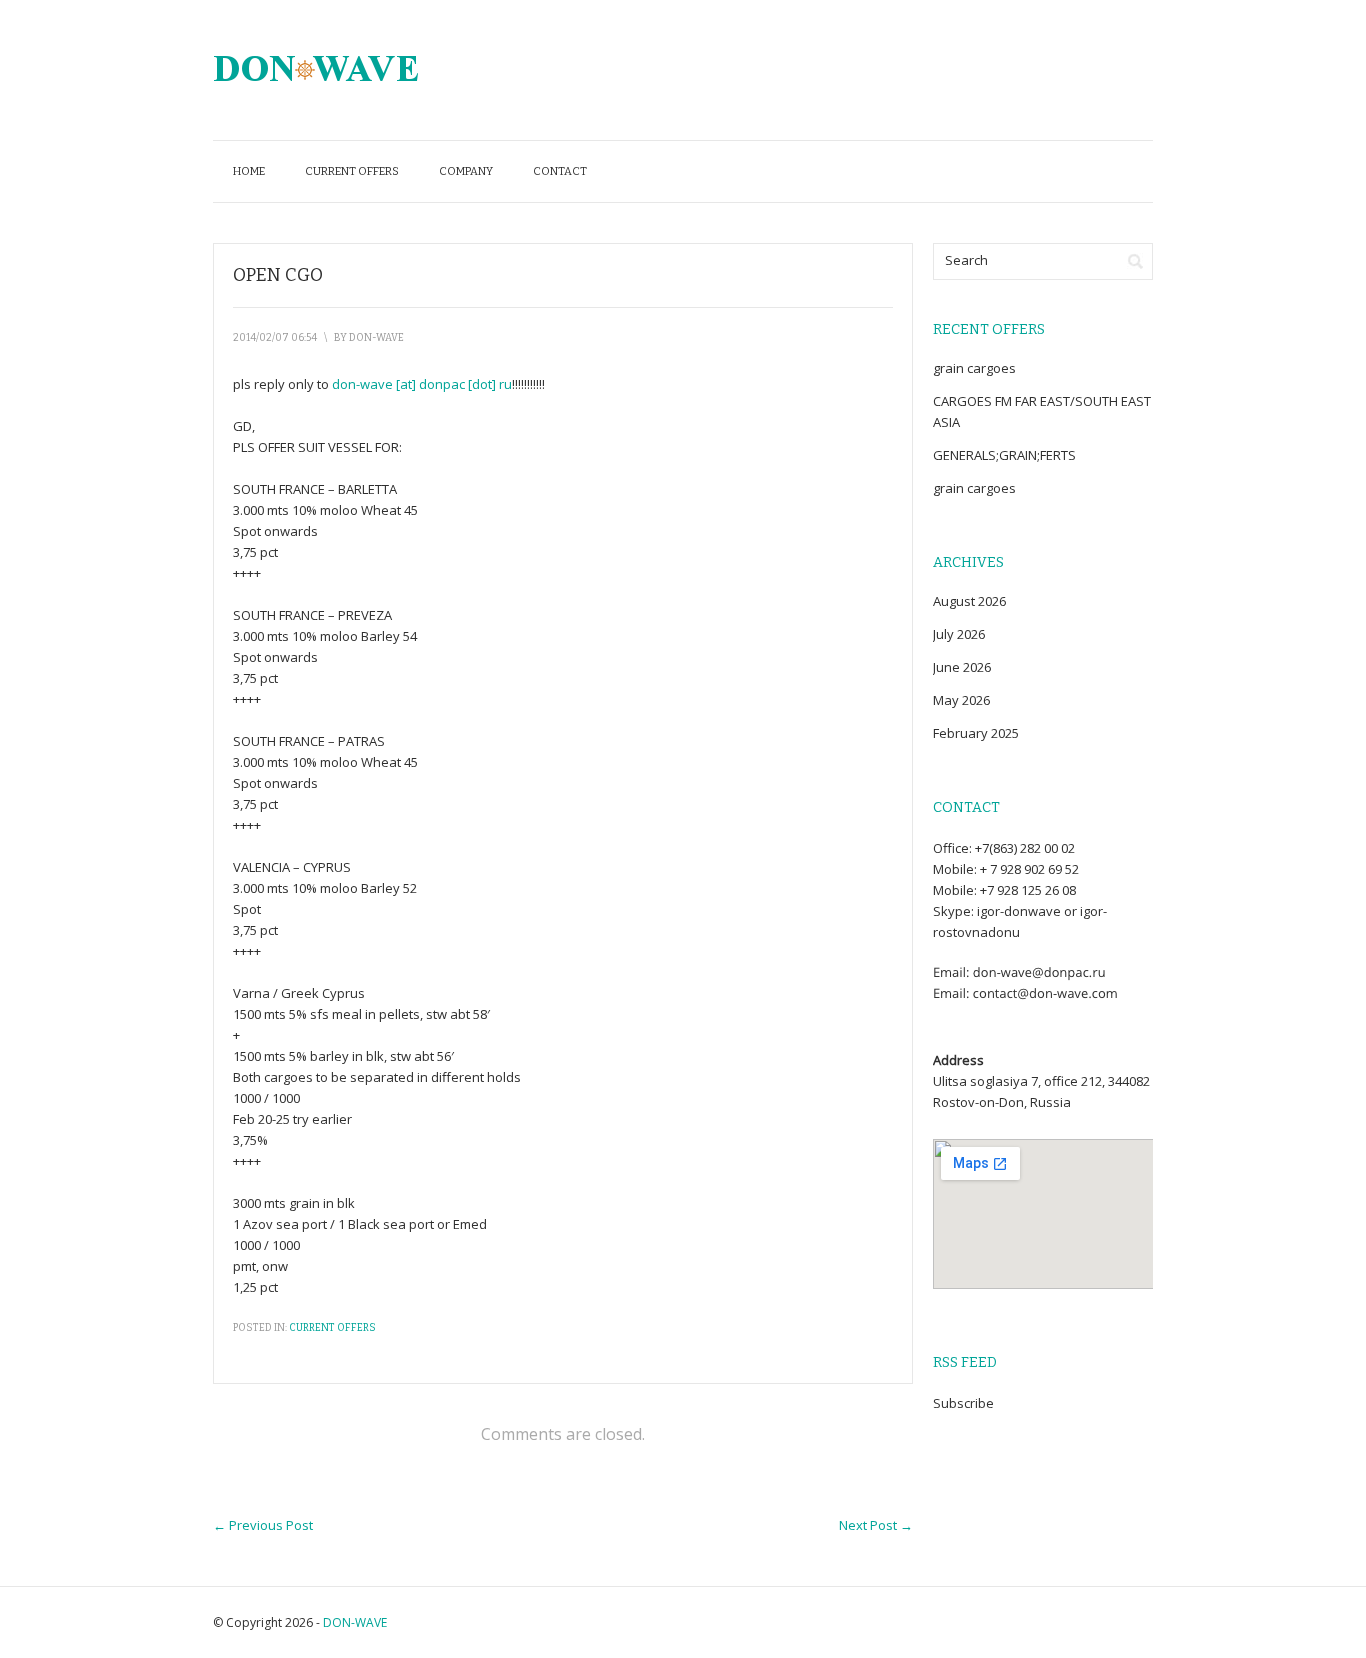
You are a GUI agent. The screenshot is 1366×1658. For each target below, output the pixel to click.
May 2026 (961, 700)
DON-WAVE (355, 1622)
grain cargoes (974, 368)
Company (466, 171)
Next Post (876, 1525)
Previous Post (263, 1525)
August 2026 (969, 601)
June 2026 (962, 667)
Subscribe (963, 1403)
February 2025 (976, 733)
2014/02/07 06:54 (275, 338)
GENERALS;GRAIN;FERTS (1004, 455)
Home (249, 171)
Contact (560, 171)
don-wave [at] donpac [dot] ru (422, 384)
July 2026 (959, 634)
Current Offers (352, 171)
